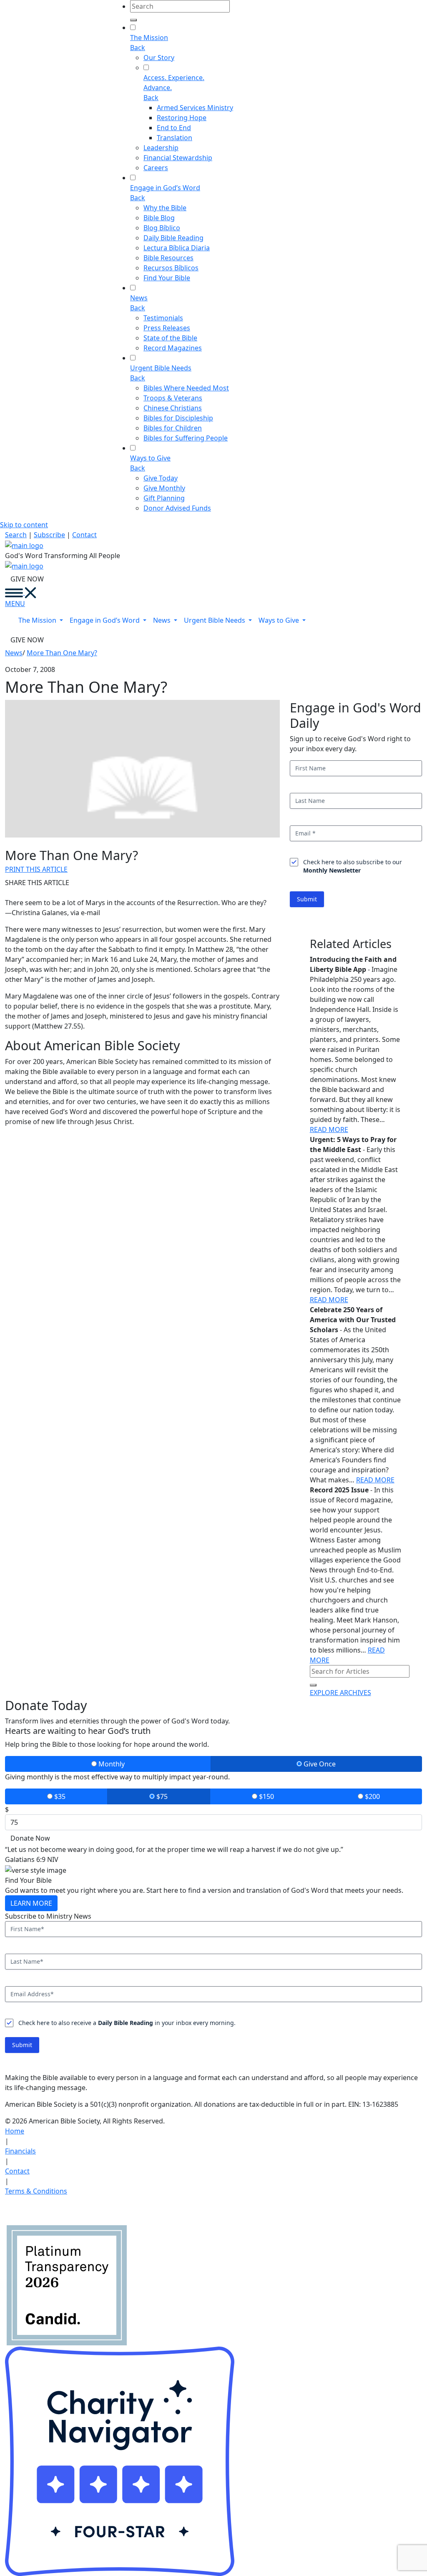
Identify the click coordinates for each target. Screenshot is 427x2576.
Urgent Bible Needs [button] (215, 620)
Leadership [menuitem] (161, 148)
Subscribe (49, 535)
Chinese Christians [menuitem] (173, 408)
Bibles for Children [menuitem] (173, 428)
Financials (20, 2151)
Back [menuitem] (138, 48)
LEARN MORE (31, 1903)
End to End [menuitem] (174, 128)
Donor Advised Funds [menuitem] (177, 508)
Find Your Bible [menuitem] (167, 278)
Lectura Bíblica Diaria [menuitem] (177, 248)
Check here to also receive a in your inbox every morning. (127, 2023)
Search (16, 535)
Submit (307, 899)
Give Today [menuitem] (161, 478)
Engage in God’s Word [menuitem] (165, 188)
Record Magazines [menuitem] (173, 348)
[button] (14, 593)
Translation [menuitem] (175, 138)
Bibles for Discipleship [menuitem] (178, 418)
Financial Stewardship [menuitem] (178, 158)
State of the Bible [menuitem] (170, 338)
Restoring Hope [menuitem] (182, 118)
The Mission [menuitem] (149, 38)
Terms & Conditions (36, 2191)
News (14, 653)
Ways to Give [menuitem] (150, 458)
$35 (59, 1796)
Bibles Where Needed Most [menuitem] (186, 388)
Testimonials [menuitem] (163, 318)
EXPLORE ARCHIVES (340, 1693)
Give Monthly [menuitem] (164, 488)
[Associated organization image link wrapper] (19, 2209)
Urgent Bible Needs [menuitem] (161, 368)
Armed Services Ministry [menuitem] (195, 108)
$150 (266, 1796)
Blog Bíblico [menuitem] (162, 228)
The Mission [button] (38, 620)
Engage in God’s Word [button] (105, 620)
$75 (161, 1796)
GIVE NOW (27, 579)
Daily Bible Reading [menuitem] (173, 238)
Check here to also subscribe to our (353, 866)
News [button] (163, 620)
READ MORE (329, 1130)
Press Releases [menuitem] (167, 328)
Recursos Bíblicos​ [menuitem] (171, 268)
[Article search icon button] (313, 1685)
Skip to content (24, 525)
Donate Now (30, 1838)
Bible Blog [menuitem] (159, 218)
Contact (84, 535)
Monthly (111, 1764)
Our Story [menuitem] (159, 58)
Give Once (319, 1764)
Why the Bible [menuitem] (165, 208)
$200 (372, 1796)
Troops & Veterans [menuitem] (173, 398)
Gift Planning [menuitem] (164, 498)
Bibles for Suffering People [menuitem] (186, 438)
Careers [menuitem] (156, 168)
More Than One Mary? (62, 653)
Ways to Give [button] (280, 620)
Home (15, 2131)
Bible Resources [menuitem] (168, 258)
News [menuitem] (139, 298)
